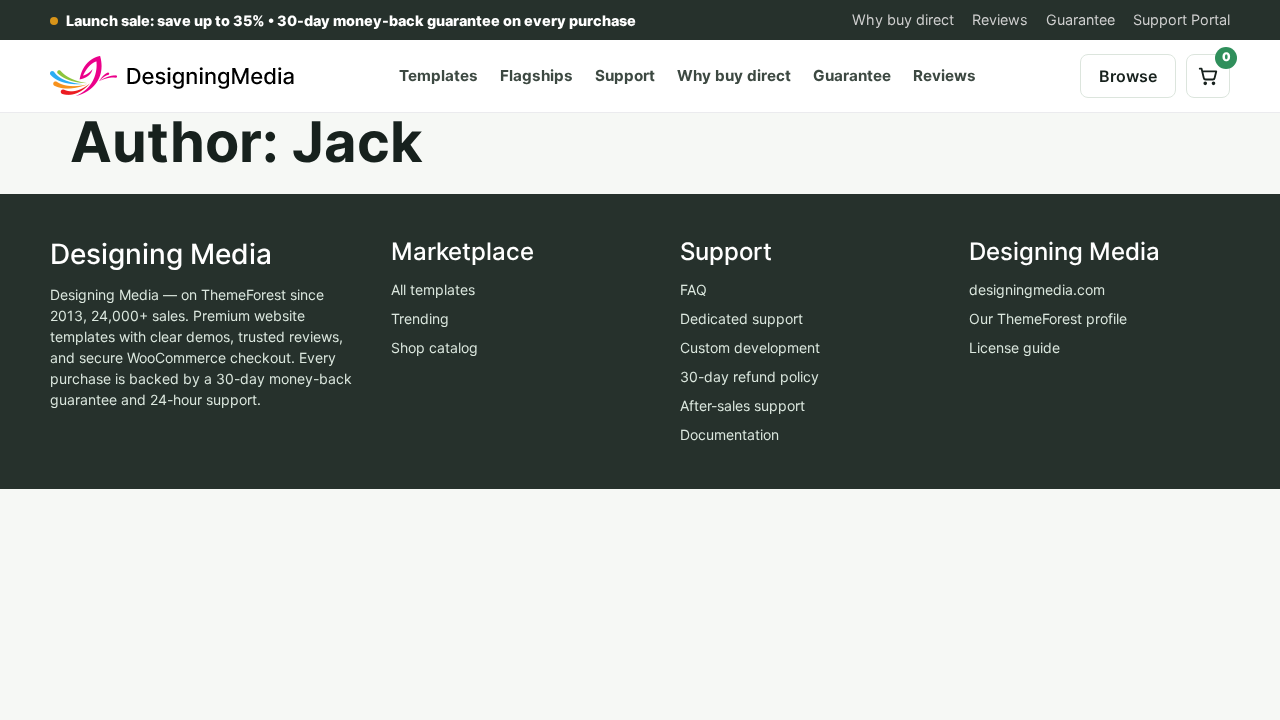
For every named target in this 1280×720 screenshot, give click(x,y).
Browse (1128, 76)
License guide (1014, 347)
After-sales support (742, 405)
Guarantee (1080, 19)
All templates (433, 289)
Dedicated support (741, 318)
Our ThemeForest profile (1048, 318)
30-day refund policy (749, 376)
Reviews (1000, 19)
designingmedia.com (1037, 289)
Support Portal (1181, 19)
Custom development (750, 347)
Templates (438, 75)
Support (625, 75)
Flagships (536, 75)
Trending (420, 318)
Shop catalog (434, 347)
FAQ (693, 289)
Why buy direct (903, 19)
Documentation (729, 434)
